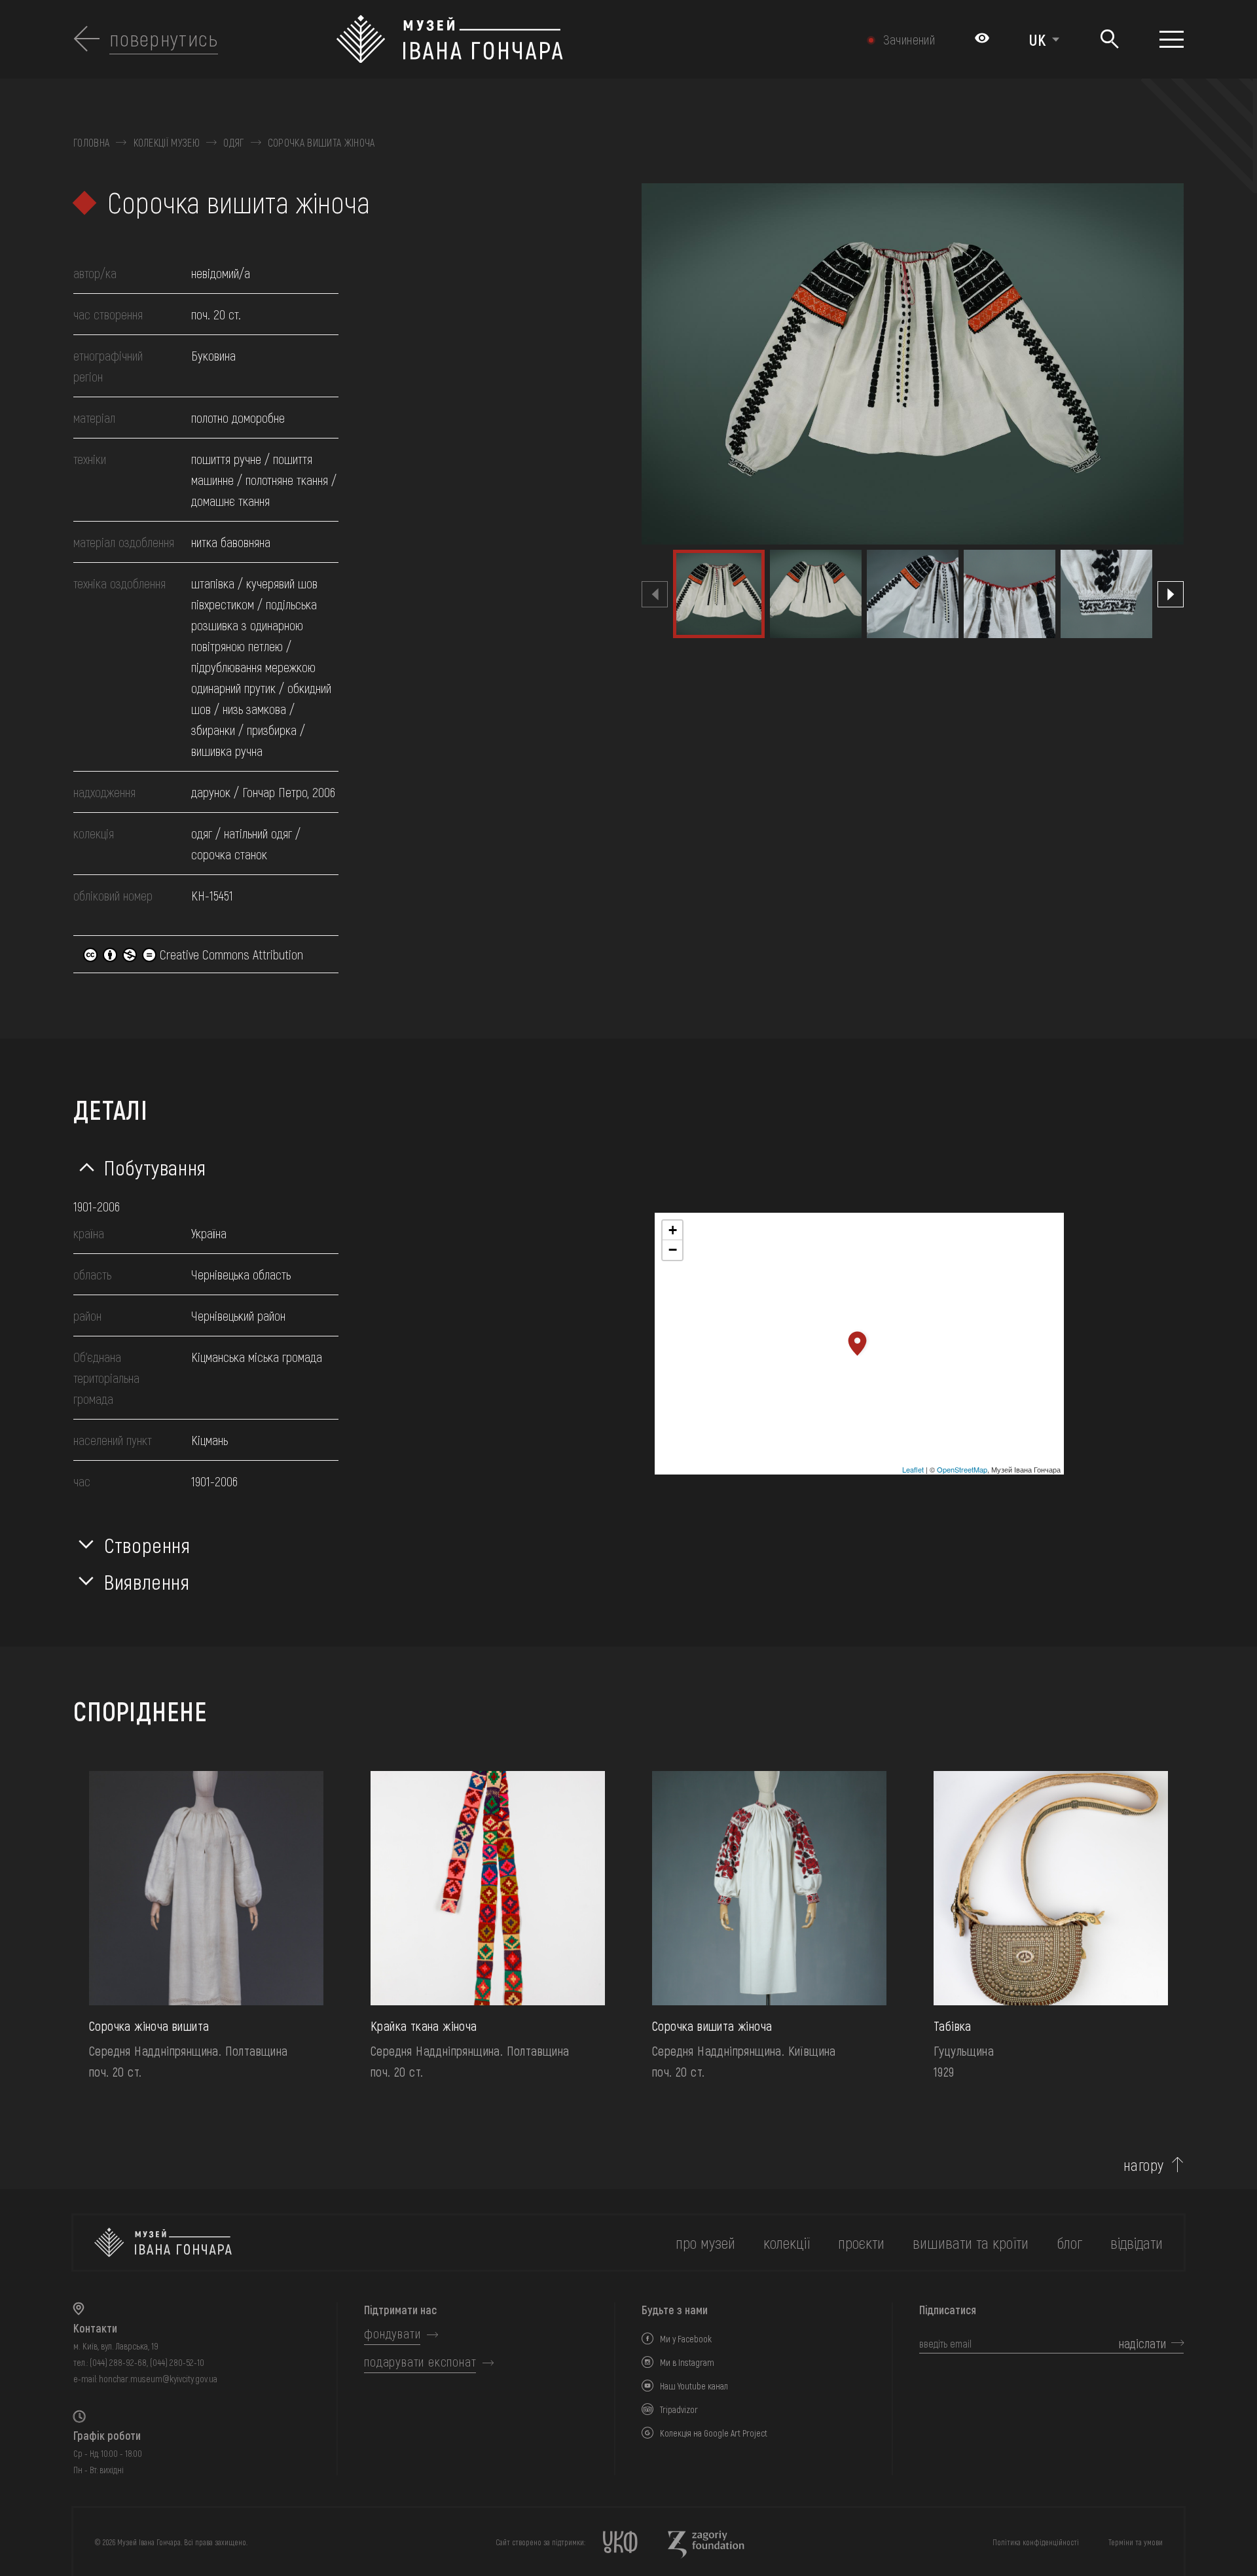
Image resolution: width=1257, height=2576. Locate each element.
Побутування (155, 1167)
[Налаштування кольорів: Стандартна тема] (982, 39)
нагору (1144, 2165)
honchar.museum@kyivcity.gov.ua (158, 2379)
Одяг (233, 143)
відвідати (1137, 2243)
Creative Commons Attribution (230, 954)
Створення (147, 1545)
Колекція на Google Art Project (714, 2433)
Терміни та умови (1136, 2542)
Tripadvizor (679, 2409)
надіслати (1142, 2343)
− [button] (673, 1250)
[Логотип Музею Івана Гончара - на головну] (545, 39)
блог (1069, 2243)
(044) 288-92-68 (118, 2362)
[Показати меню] (1172, 39)
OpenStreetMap (962, 1469)
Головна (91, 143)
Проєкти (861, 2243)
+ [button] (673, 1230)
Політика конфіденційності (1036, 2542)
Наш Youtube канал (694, 2386)
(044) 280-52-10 (177, 2362)
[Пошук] (1109, 40)
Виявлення (147, 1581)
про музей (705, 2243)
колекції (787, 2243)
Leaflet (913, 1469)
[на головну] (163, 2243)
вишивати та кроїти (971, 2243)
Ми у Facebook (686, 2339)
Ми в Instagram (687, 2362)
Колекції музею (167, 143)
